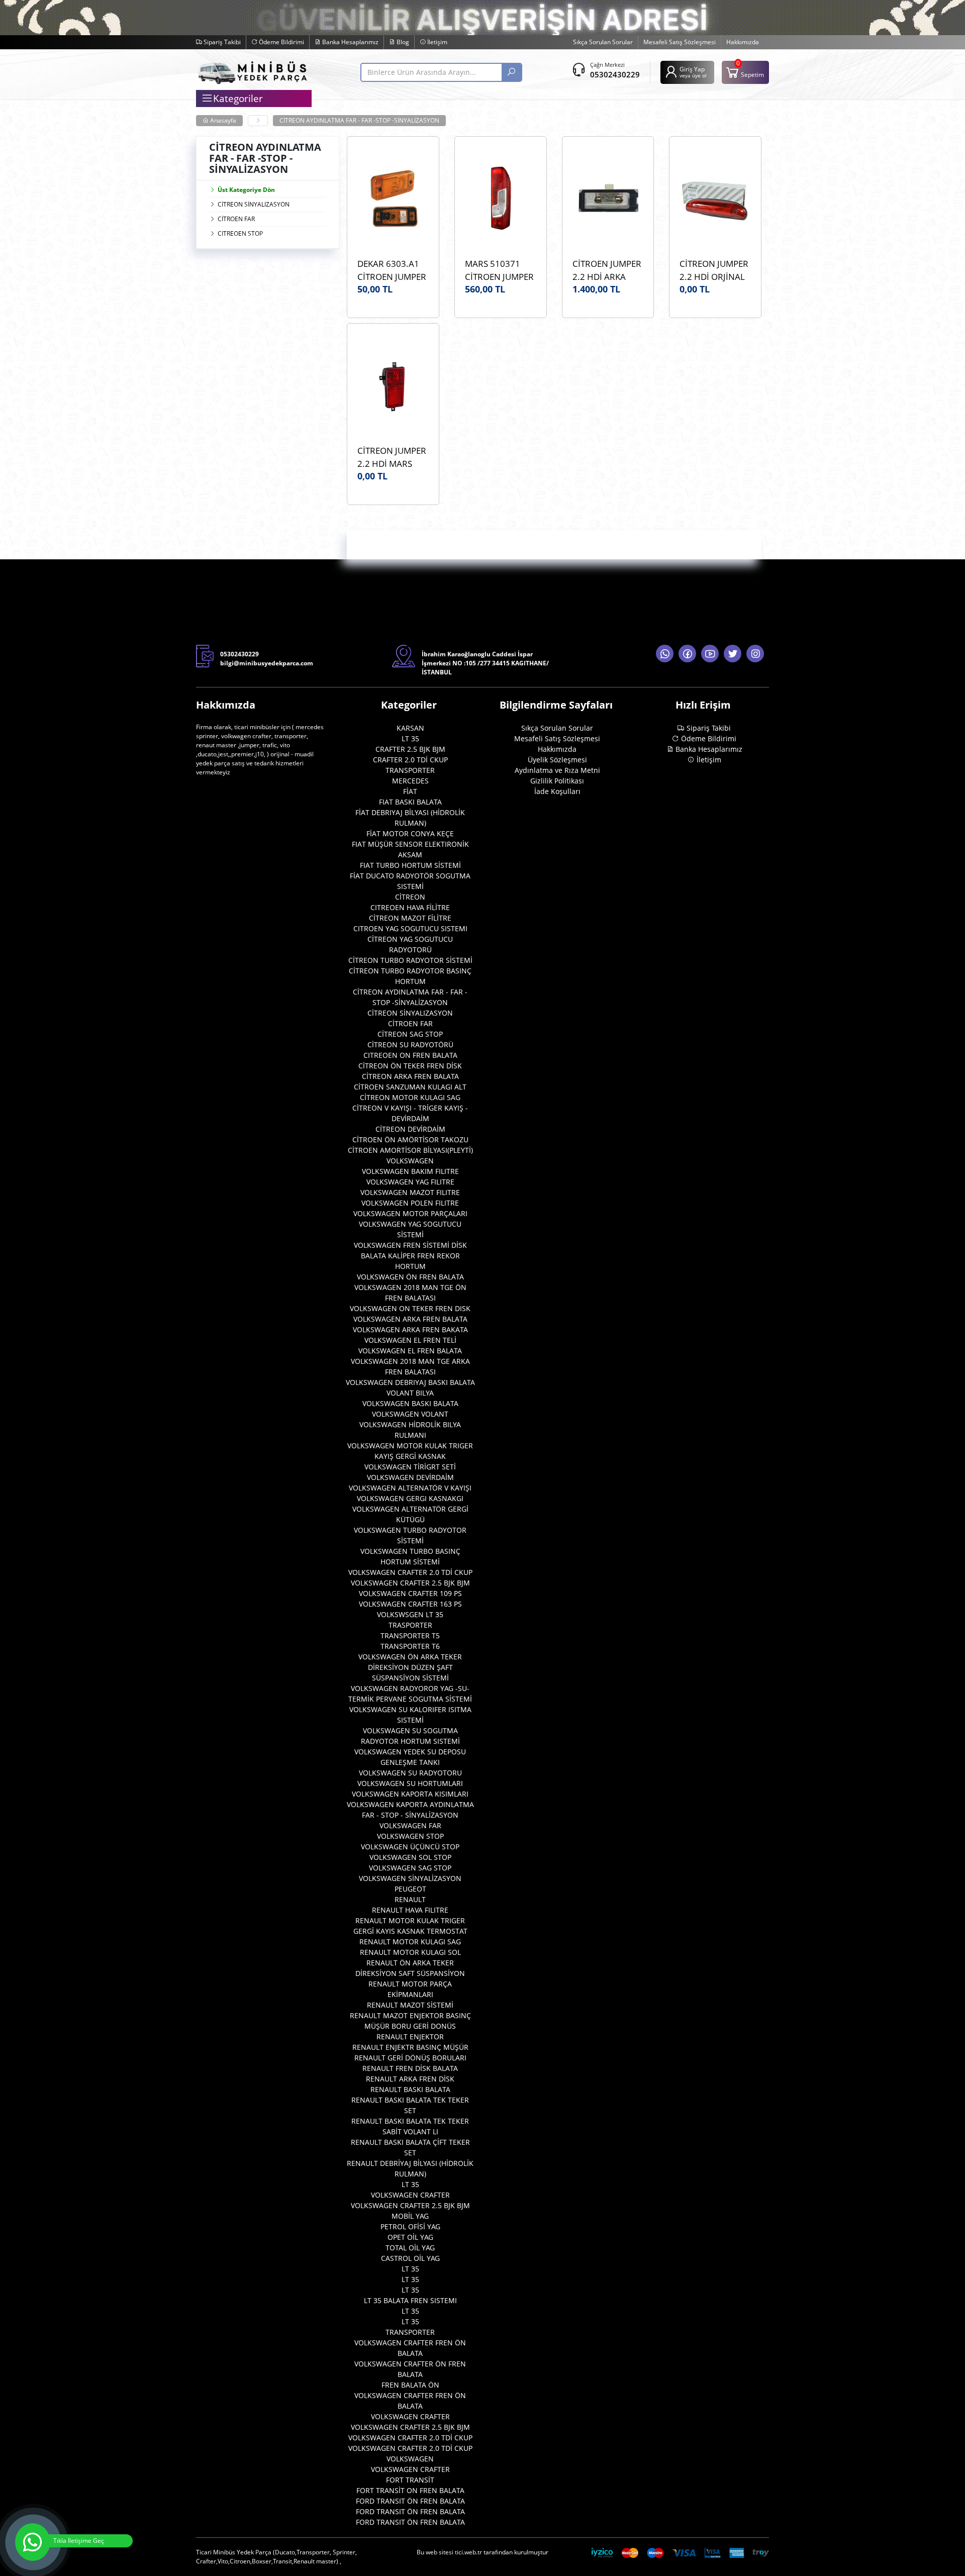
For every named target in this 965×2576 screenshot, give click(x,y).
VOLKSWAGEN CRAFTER (410, 2195)
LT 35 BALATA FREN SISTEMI (410, 2300)
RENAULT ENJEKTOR (410, 2037)
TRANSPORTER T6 (410, 1646)
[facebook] (687, 654)
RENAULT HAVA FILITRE (410, 1910)
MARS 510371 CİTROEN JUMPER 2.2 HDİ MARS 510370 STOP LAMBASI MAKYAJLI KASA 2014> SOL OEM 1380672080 (499, 270)
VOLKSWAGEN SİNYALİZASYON (410, 1878)
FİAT (410, 791)
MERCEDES (410, 781)
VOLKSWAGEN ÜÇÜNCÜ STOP (410, 1847)
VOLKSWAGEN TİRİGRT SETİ (410, 1467)
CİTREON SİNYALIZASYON (254, 204)
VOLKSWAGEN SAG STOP (410, 1868)
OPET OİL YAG (410, 2237)
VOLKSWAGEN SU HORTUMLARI (410, 1783)
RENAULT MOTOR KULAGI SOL (410, 1952)
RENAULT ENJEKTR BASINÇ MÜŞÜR (410, 2047)
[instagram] (755, 654)
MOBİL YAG (410, 2216)
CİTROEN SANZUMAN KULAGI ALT (410, 1087)
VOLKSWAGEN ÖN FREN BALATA (410, 1277)
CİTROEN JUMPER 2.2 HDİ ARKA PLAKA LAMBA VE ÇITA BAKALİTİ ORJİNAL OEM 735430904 (607, 270)
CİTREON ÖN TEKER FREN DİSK (410, 1066)
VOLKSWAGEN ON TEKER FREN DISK (410, 1308)
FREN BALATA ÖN (410, 2385)
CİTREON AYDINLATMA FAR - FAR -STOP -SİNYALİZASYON (359, 120)
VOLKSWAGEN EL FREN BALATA (410, 1351)
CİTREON (410, 897)
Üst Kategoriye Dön (246, 190)
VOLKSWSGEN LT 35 (410, 1614)
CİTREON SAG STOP (410, 1034)
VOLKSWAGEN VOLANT (410, 1414)
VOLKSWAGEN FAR (410, 1825)
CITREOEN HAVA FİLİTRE (410, 907)
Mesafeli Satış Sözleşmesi (680, 42)
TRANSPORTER (410, 770)
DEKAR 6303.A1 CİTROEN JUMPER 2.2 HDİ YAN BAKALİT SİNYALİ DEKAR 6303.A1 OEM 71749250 (392, 270)
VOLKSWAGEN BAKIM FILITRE (410, 1171)
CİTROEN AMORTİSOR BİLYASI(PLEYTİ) (410, 1150)
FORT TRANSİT (410, 2480)
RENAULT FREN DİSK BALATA (410, 2068)
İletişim (437, 42)
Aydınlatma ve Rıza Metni (557, 770)
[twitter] (733, 654)
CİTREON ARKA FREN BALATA (410, 1076)
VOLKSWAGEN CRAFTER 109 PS (410, 1593)
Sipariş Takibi (221, 42)
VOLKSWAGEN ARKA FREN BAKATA (410, 1329)
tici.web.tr (468, 2552)
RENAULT (410, 1899)
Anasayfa (222, 120)
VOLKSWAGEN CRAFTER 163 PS (410, 1604)
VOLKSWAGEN (410, 1161)
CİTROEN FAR (236, 219)
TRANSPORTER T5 (410, 1636)
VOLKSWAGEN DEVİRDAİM (410, 1477)
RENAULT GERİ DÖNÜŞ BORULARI (410, 2058)
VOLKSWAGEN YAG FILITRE (410, 1182)
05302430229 (615, 74)
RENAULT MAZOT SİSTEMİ (410, 2005)
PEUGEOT (410, 1889)
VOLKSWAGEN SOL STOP (410, 1857)
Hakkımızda (743, 42)
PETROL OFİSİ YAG (410, 2226)
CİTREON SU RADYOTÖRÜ (410, 1045)
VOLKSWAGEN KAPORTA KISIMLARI (410, 1794)
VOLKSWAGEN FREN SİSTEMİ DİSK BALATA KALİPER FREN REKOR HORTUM (410, 1256)
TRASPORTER (410, 1625)
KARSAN (410, 728)
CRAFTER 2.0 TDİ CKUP (410, 760)
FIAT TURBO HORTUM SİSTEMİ (410, 865)
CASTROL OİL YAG (410, 2258)
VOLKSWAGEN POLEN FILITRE (410, 1203)
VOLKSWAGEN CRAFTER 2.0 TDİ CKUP (410, 1572)
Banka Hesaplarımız (350, 42)
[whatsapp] (665, 654)
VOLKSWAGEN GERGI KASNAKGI (410, 1498)
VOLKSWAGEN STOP (410, 1836)
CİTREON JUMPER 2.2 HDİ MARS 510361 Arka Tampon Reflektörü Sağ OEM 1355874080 (393, 457)
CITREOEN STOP (240, 233)
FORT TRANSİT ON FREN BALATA (410, 2490)
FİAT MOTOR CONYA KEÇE (410, 833)
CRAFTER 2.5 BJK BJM (410, 749)
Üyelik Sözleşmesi (557, 760)
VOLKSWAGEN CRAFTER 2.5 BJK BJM (410, 1583)
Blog (402, 42)
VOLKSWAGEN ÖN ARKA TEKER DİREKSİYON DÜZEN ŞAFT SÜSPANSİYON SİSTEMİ (410, 1667)
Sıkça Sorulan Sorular (603, 42)
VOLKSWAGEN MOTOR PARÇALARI (410, 1213)
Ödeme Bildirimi (281, 42)
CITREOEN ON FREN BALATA (410, 1055)
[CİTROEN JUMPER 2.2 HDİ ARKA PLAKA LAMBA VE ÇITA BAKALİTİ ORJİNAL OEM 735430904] (608, 200)
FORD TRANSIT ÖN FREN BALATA (410, 2501)
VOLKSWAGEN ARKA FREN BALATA (410, 1319)
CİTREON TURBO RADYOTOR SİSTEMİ (410, 960)
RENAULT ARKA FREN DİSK (410, 2079)
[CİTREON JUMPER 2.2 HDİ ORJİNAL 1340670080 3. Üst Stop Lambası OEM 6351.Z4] (715, 200)
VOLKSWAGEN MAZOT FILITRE (410, 1192)
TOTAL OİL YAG (410, 2248)
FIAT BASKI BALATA (410, 802)
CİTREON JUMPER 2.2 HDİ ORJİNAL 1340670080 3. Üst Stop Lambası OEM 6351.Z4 (714, 270)
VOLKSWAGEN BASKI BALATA (410, 1403)
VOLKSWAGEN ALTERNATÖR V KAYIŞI (410, 1488)
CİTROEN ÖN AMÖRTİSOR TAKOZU (410, 1140)
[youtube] (710, 654)
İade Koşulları (557, 791)
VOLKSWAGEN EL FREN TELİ (410, 1340)
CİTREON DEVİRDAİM (410, 1129)
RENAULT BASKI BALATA (410, 2089)
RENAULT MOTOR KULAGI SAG (410, 1942)
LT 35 (410, 738)
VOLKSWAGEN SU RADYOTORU (410, 1773)
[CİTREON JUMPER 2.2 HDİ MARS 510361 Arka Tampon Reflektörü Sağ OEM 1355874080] (393, 386)
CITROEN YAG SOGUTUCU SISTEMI (410, 928)
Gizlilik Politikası (557, 781)
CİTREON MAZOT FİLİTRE (410, 918)
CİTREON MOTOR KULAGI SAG (410, 1097)
